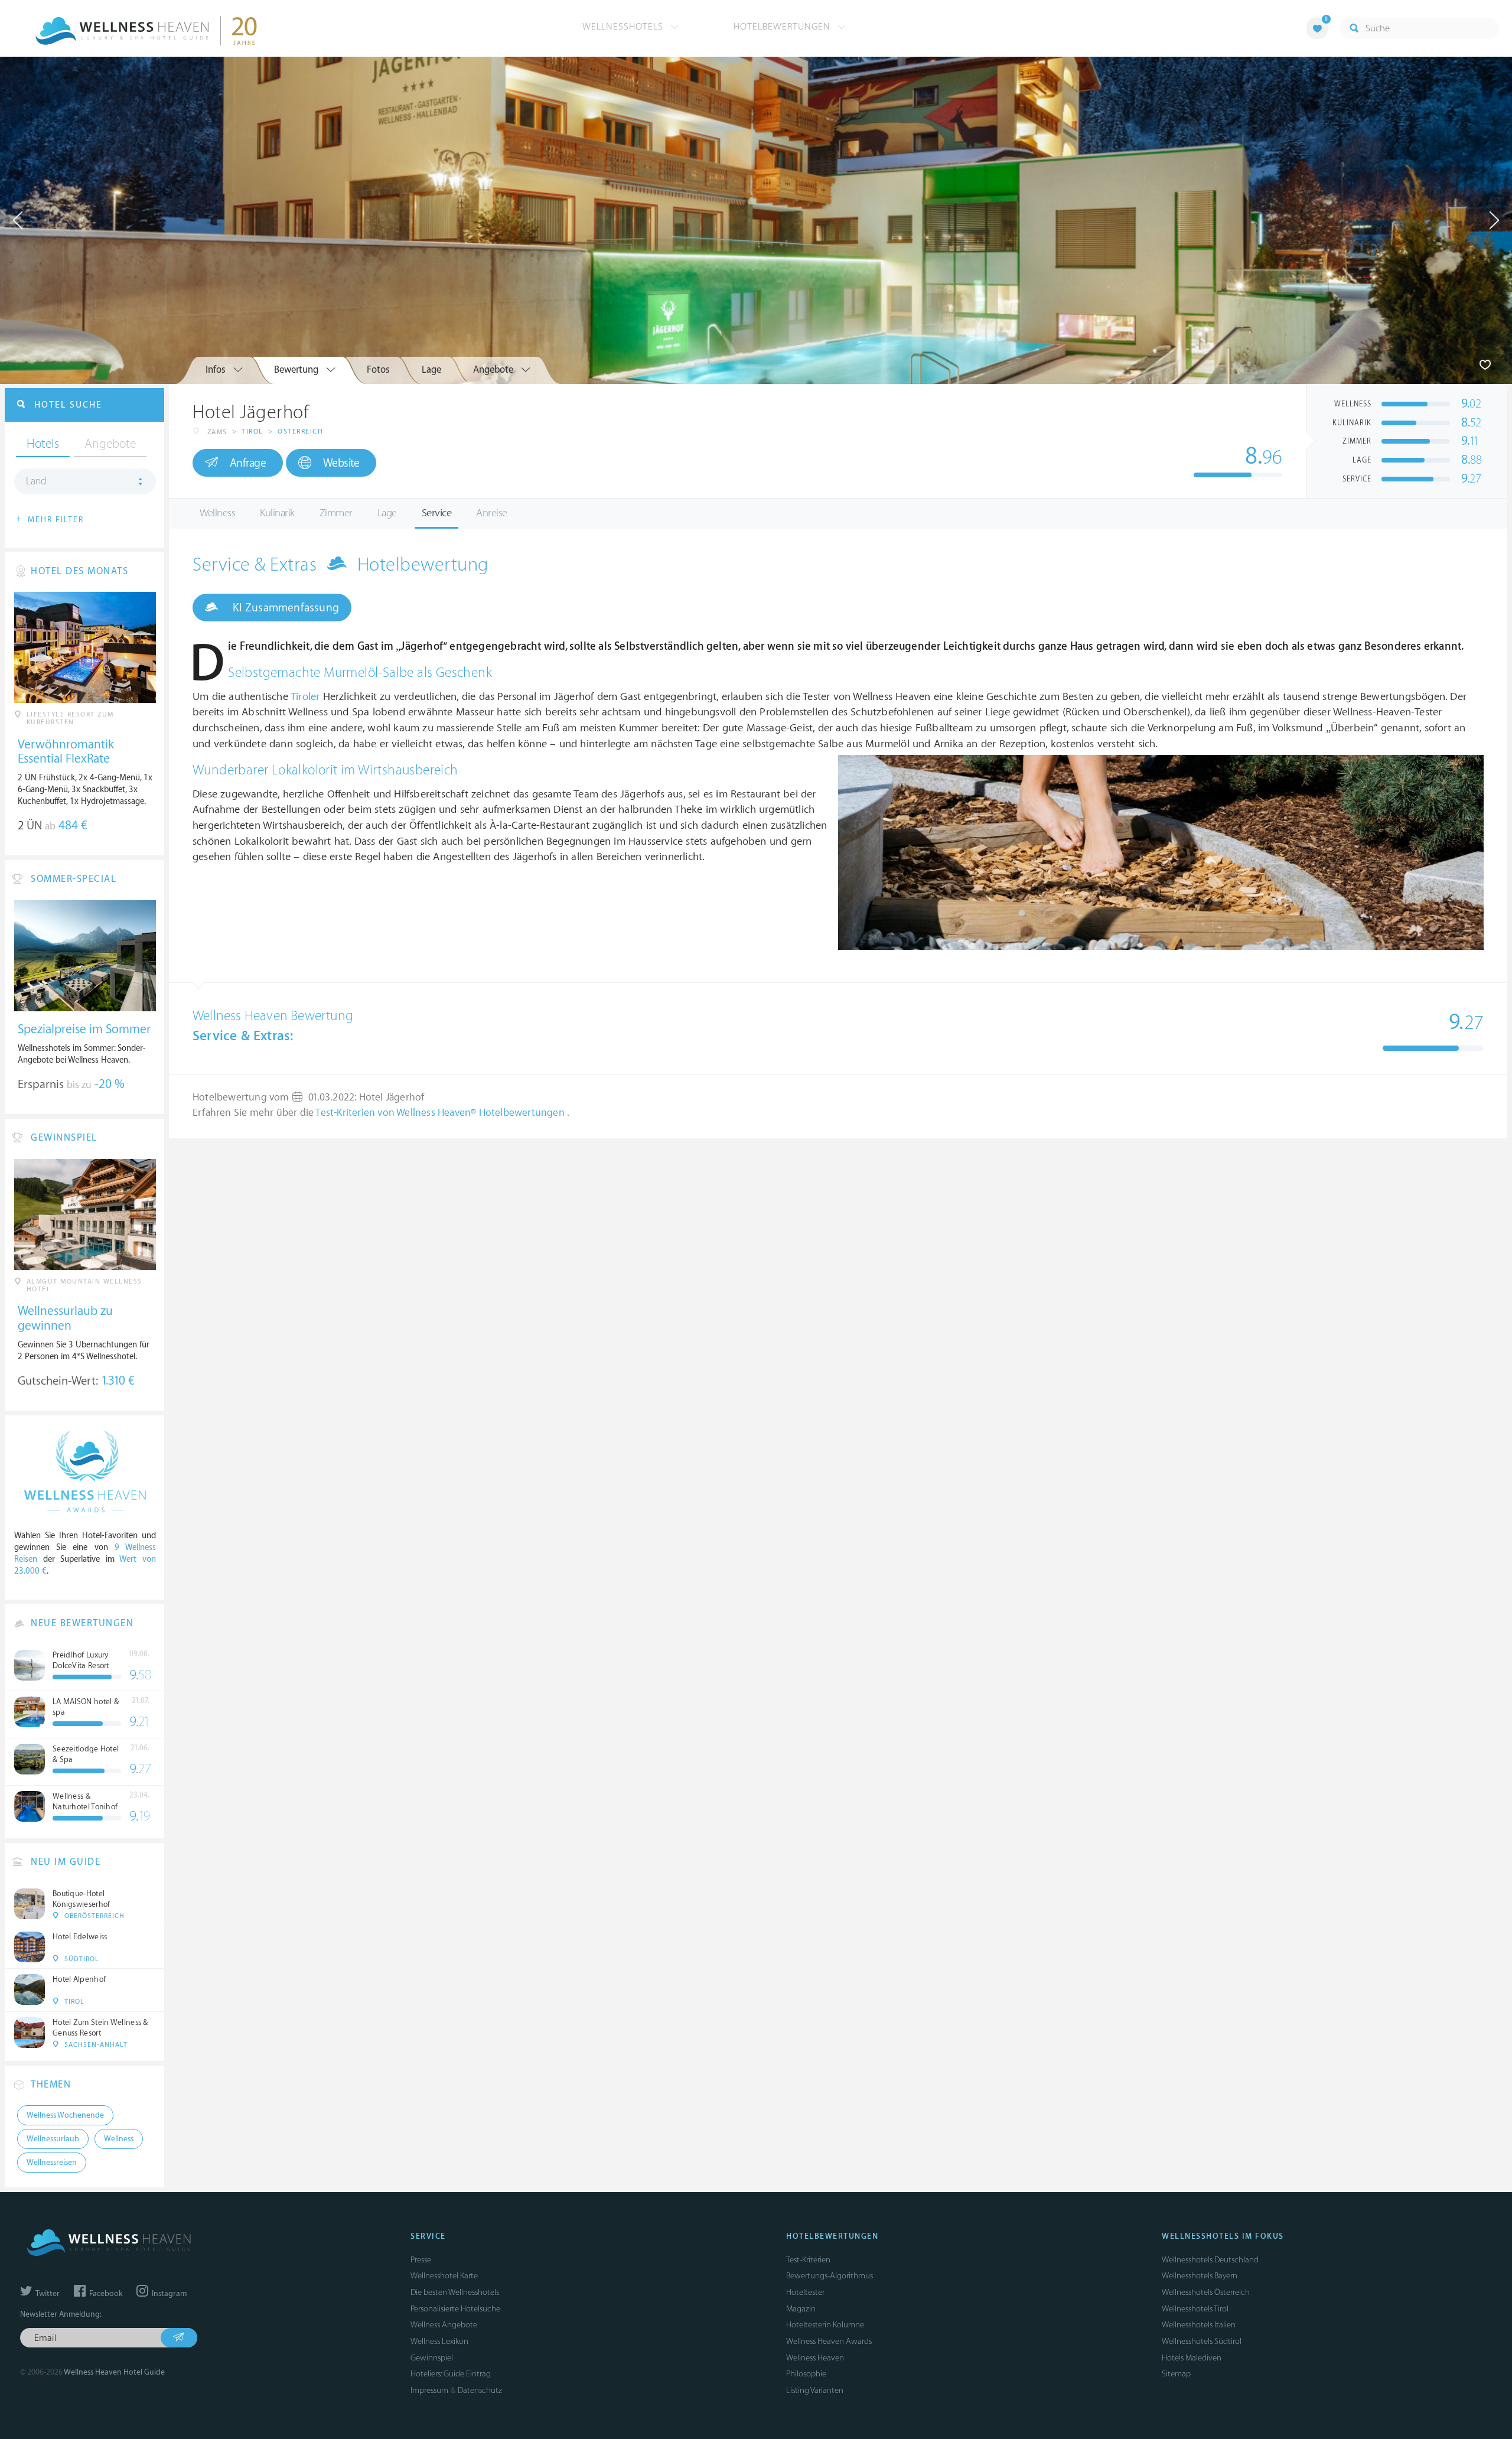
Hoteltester (805, 2292)
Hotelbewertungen (783, 27)
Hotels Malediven (1192, 2358)
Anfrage (248, 463)
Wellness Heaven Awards (829, 2341)
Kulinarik (277, 513)
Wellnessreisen (52, 2163)
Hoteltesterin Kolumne (825, 2325)
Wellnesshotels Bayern (1200, 2276)
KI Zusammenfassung (284, 608)
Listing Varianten (815, 2390)
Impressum (429, 2390)
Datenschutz (480, 2390)
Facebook (105, 2294)
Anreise (492, 513)
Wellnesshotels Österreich (1206, 2292)
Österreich (300, 432)
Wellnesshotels (624, 27)
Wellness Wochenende (65, 2115)
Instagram (168, 2294)
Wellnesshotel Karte (444, 2276)
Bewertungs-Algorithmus (830, 2276)
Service (437, 513)
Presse (421, 2260)
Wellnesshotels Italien (1199, 2325)
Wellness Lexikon (439, 2341)
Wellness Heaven (815, 2358)
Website (341, 463)
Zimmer (336, 513)
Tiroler (305, 697)
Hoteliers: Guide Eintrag (451, 2374)
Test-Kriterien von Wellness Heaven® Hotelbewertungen (441, 1113)
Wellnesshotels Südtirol (1202, 2341)
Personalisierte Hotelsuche (455, 2309)
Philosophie (806, 2374)
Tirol (252, 432)
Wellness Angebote (444, 2325)
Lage (387, 513)
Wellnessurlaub (53, 2139)
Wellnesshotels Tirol (1195, 2309)
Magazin (801, 2309)
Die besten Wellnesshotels (455, 2292)
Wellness (217, 513)
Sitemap (1176, 2374)
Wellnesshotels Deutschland (1210, 2260)
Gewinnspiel (432, 2358)
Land (36, 481)
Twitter (47, 2294)
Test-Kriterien (808, 2260)
